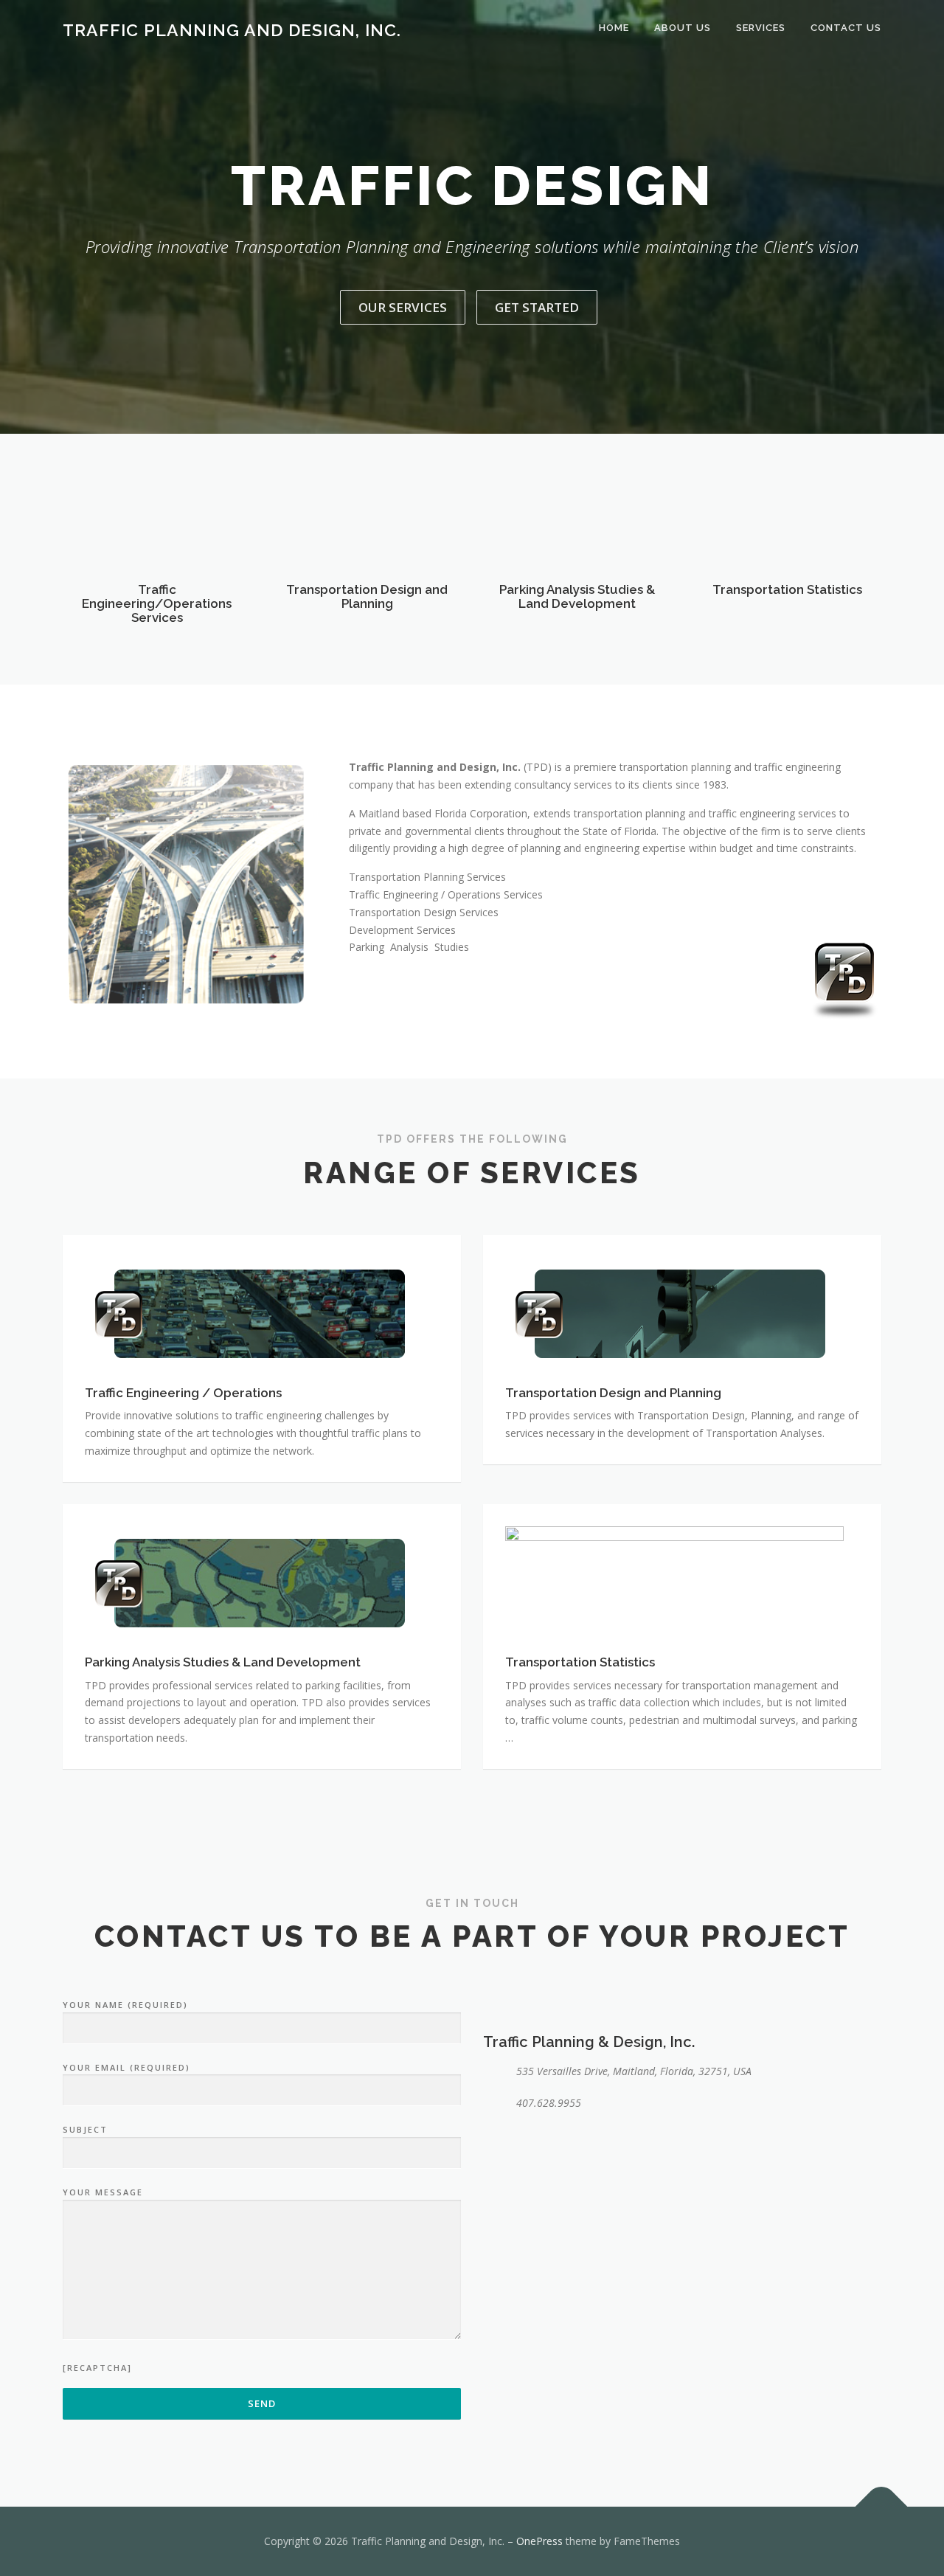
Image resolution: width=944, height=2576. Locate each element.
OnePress (539, 2541)
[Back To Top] (882, 2507)
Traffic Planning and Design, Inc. (232, 30)
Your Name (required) (125, 2005)
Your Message (103, 2192)
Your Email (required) (126, 2067)
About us (683, 28)
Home (614, 28)
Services (761, 28)
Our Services (403, 307)
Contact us (846, 28)
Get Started (537, 307)
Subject (85, 2129)
